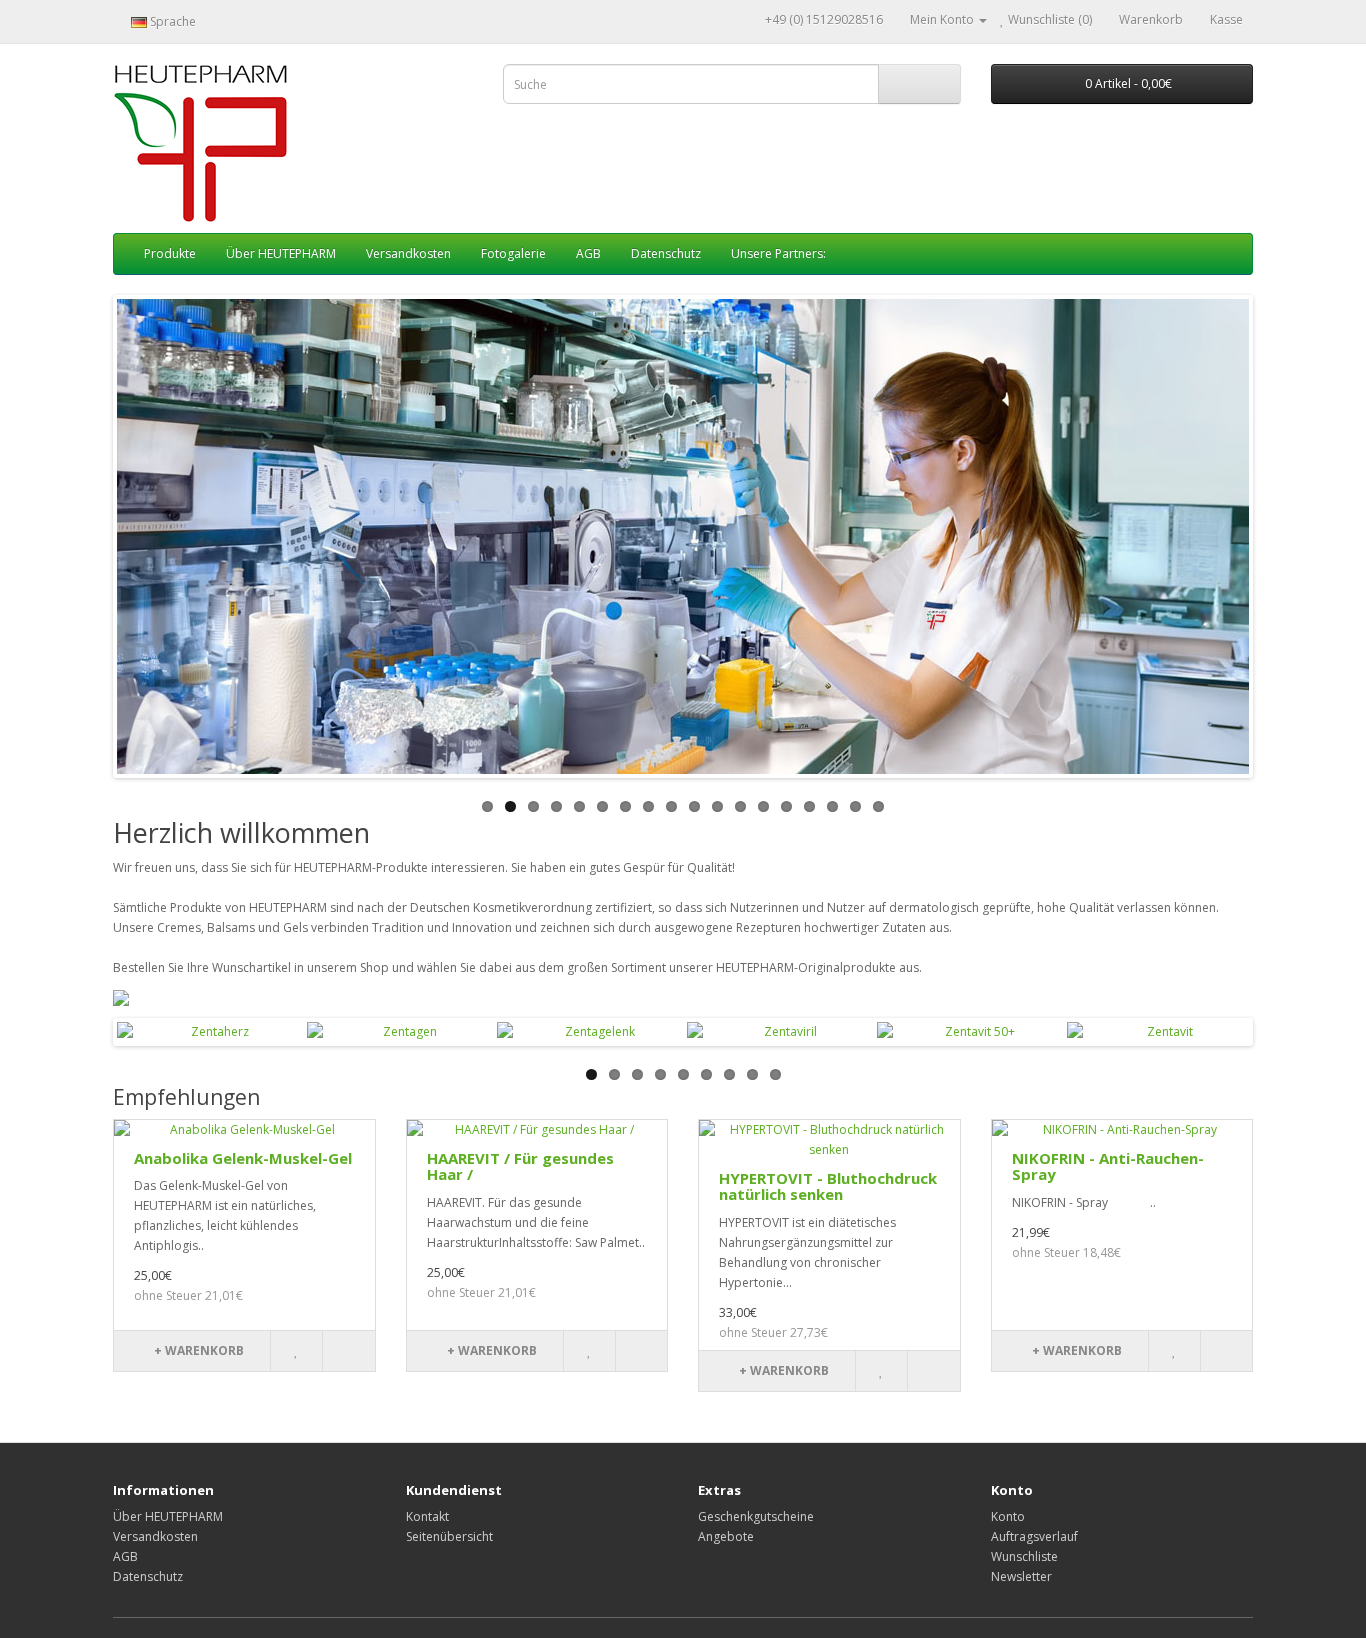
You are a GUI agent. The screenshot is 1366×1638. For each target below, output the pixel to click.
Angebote (726, 1536)
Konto (1008, 1516)
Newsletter (1021, 1576)
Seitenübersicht (449, 1536)
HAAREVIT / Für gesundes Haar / (520, 1166)
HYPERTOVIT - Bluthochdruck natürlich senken (828, 1186)
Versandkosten (408, 253)
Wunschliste (1024, 1556)
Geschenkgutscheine (756, 1516)
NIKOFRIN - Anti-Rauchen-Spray (1108, 1166)
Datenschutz (666, 253)
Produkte (170, 253)
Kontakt (427, 1516)
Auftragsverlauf (1034, 1536)
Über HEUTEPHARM (281, 253)
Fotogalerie (513, 253)
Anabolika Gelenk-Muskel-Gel (243, 1158)
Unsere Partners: (778, 253)
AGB (588, 253)
